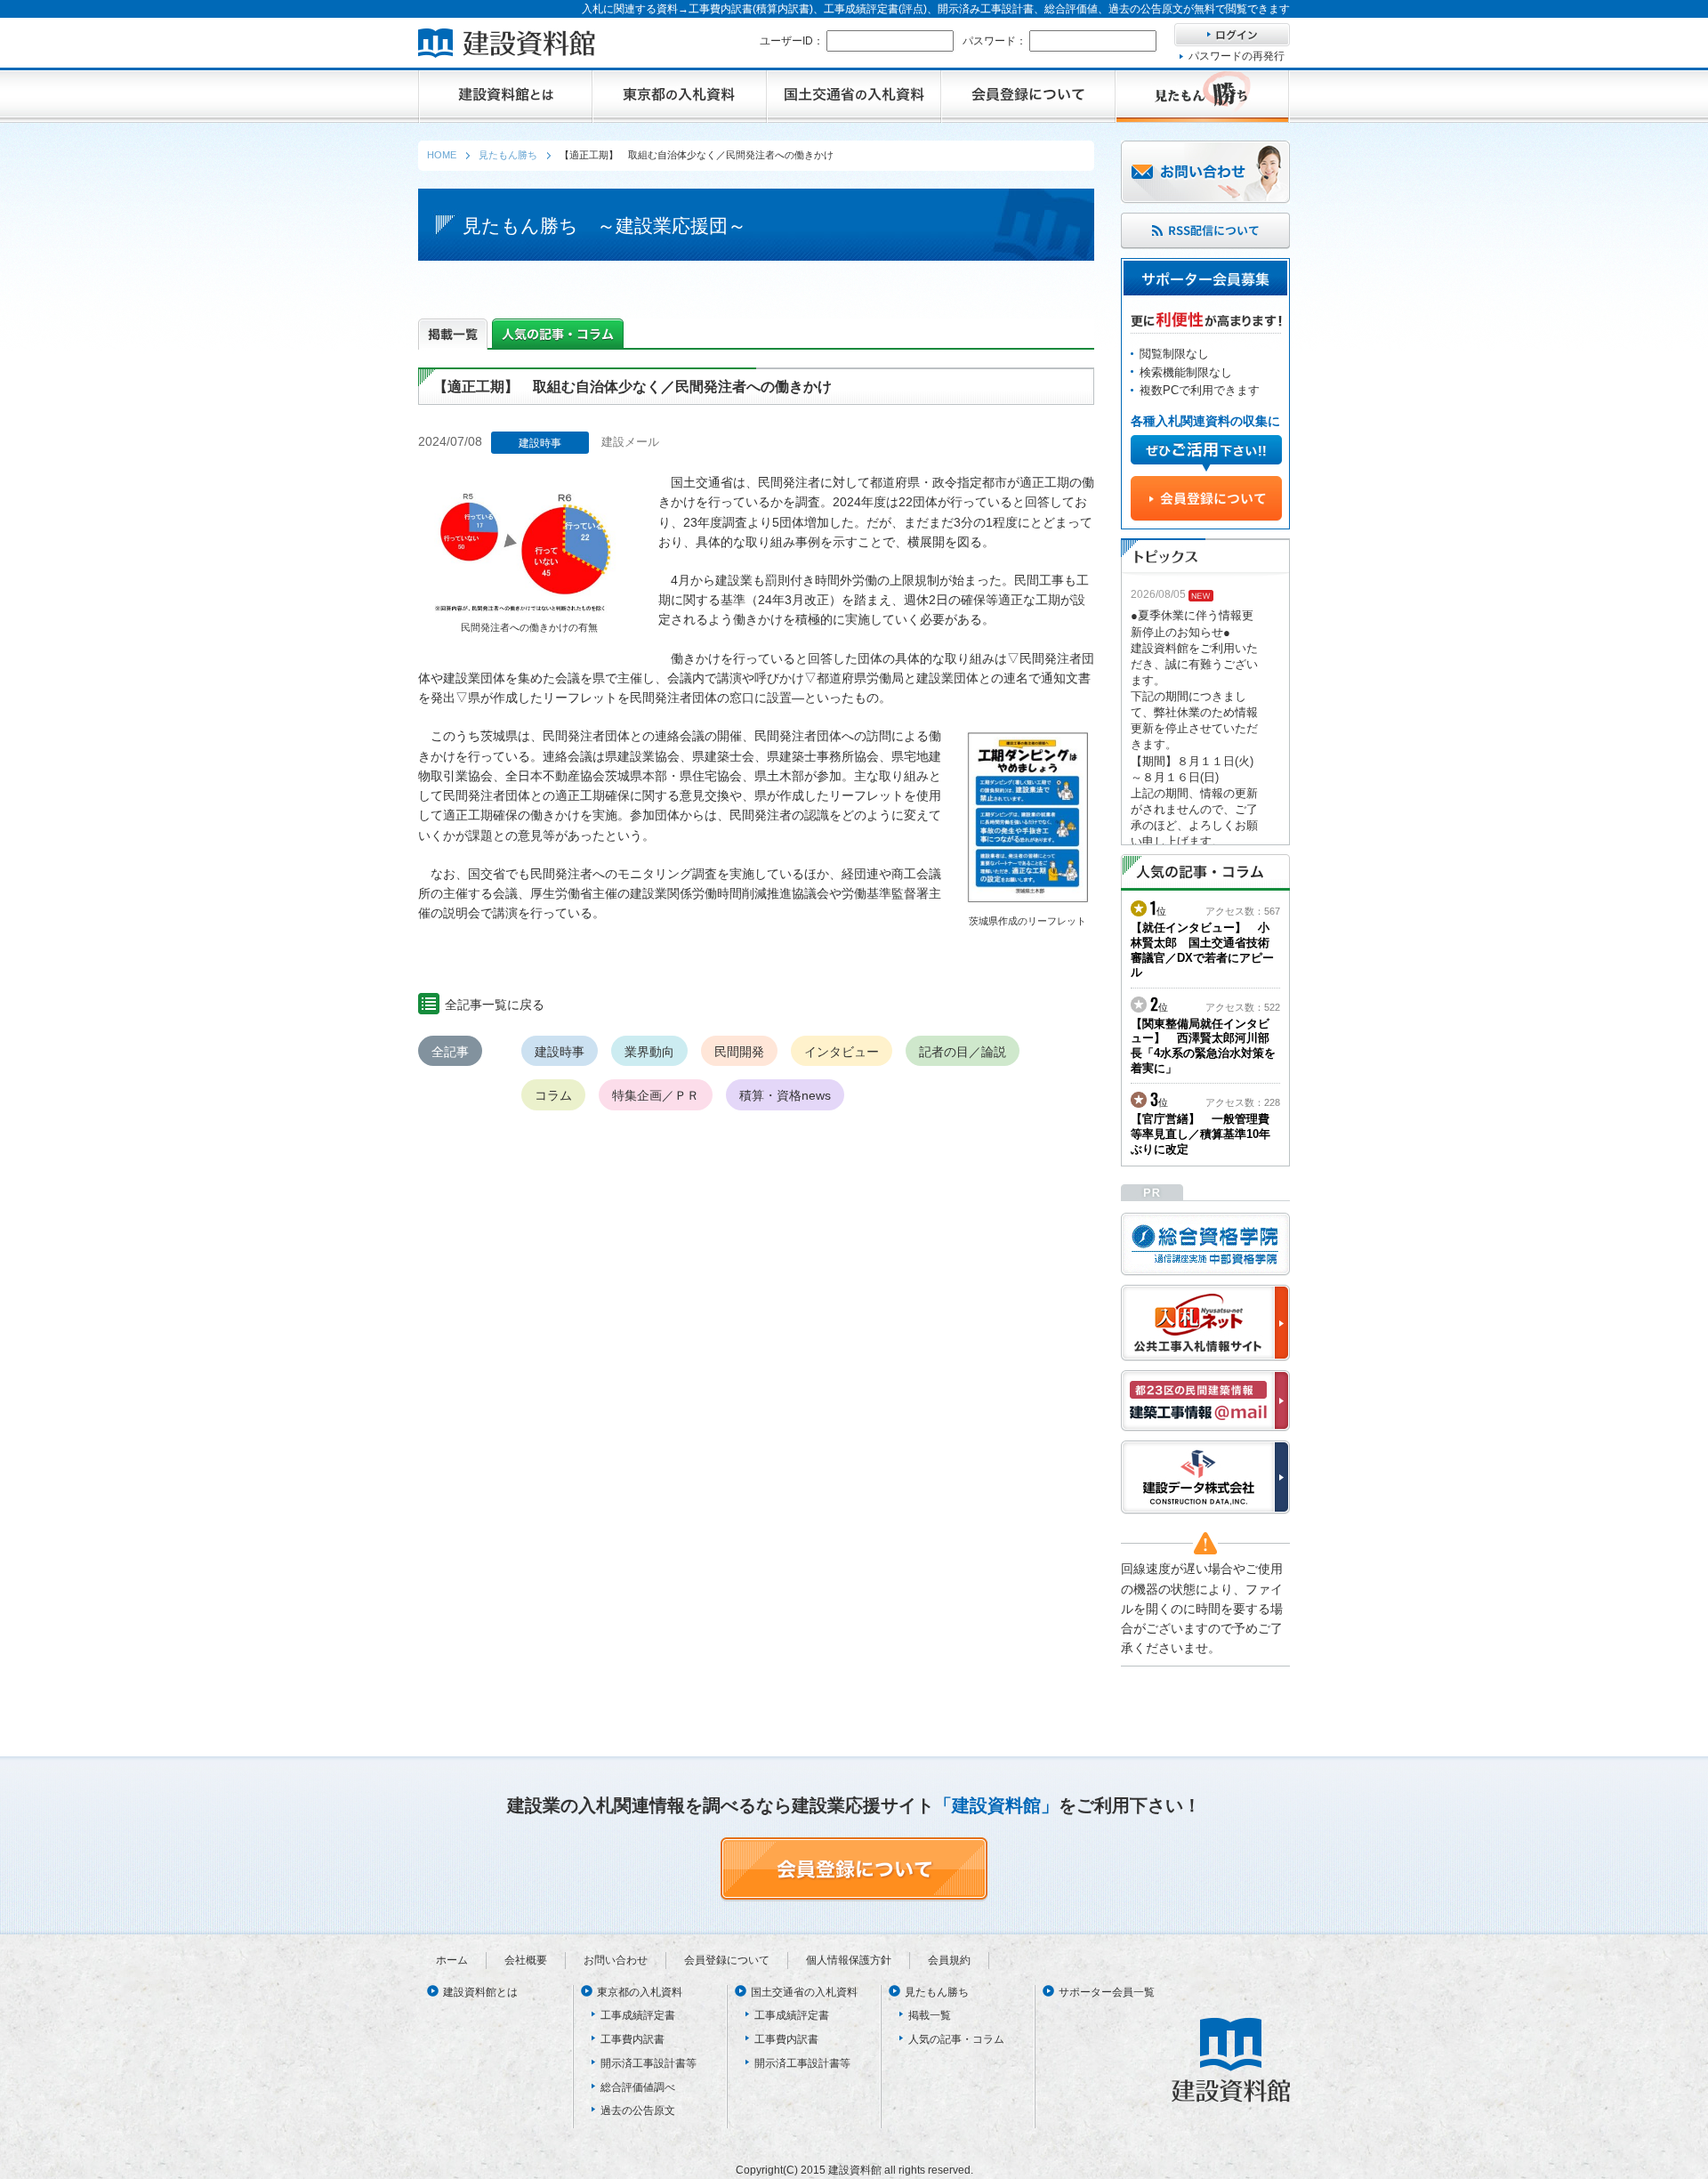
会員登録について (727, 1960)
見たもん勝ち (937, 1992)
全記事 (450, 1052)
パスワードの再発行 (1237, 56)
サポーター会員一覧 (1107, 1992)
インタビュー (842, 1052)
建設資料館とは (480, 1992)
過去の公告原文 (638, 2110)
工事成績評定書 (638, 2015)
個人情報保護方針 (849, 1960)
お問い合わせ (616, 1960)
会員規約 (949, 1960)
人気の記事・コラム (956, 2039)
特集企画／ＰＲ (656, 1095)
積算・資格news (785, 1095)
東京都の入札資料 (640, 1992)
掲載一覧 (930, 2015)
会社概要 (526, 1960)
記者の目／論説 (963, 1052)
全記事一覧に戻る (495, 1005)
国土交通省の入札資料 (804, 1992)
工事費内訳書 (632, 2039)
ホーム (452, 1960)
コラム (553, 1095)
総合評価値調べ (638, 2087)
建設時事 (560, 1052)
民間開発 (739, 1052)
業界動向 (649, 1052)
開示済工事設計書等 (649, 2063)
